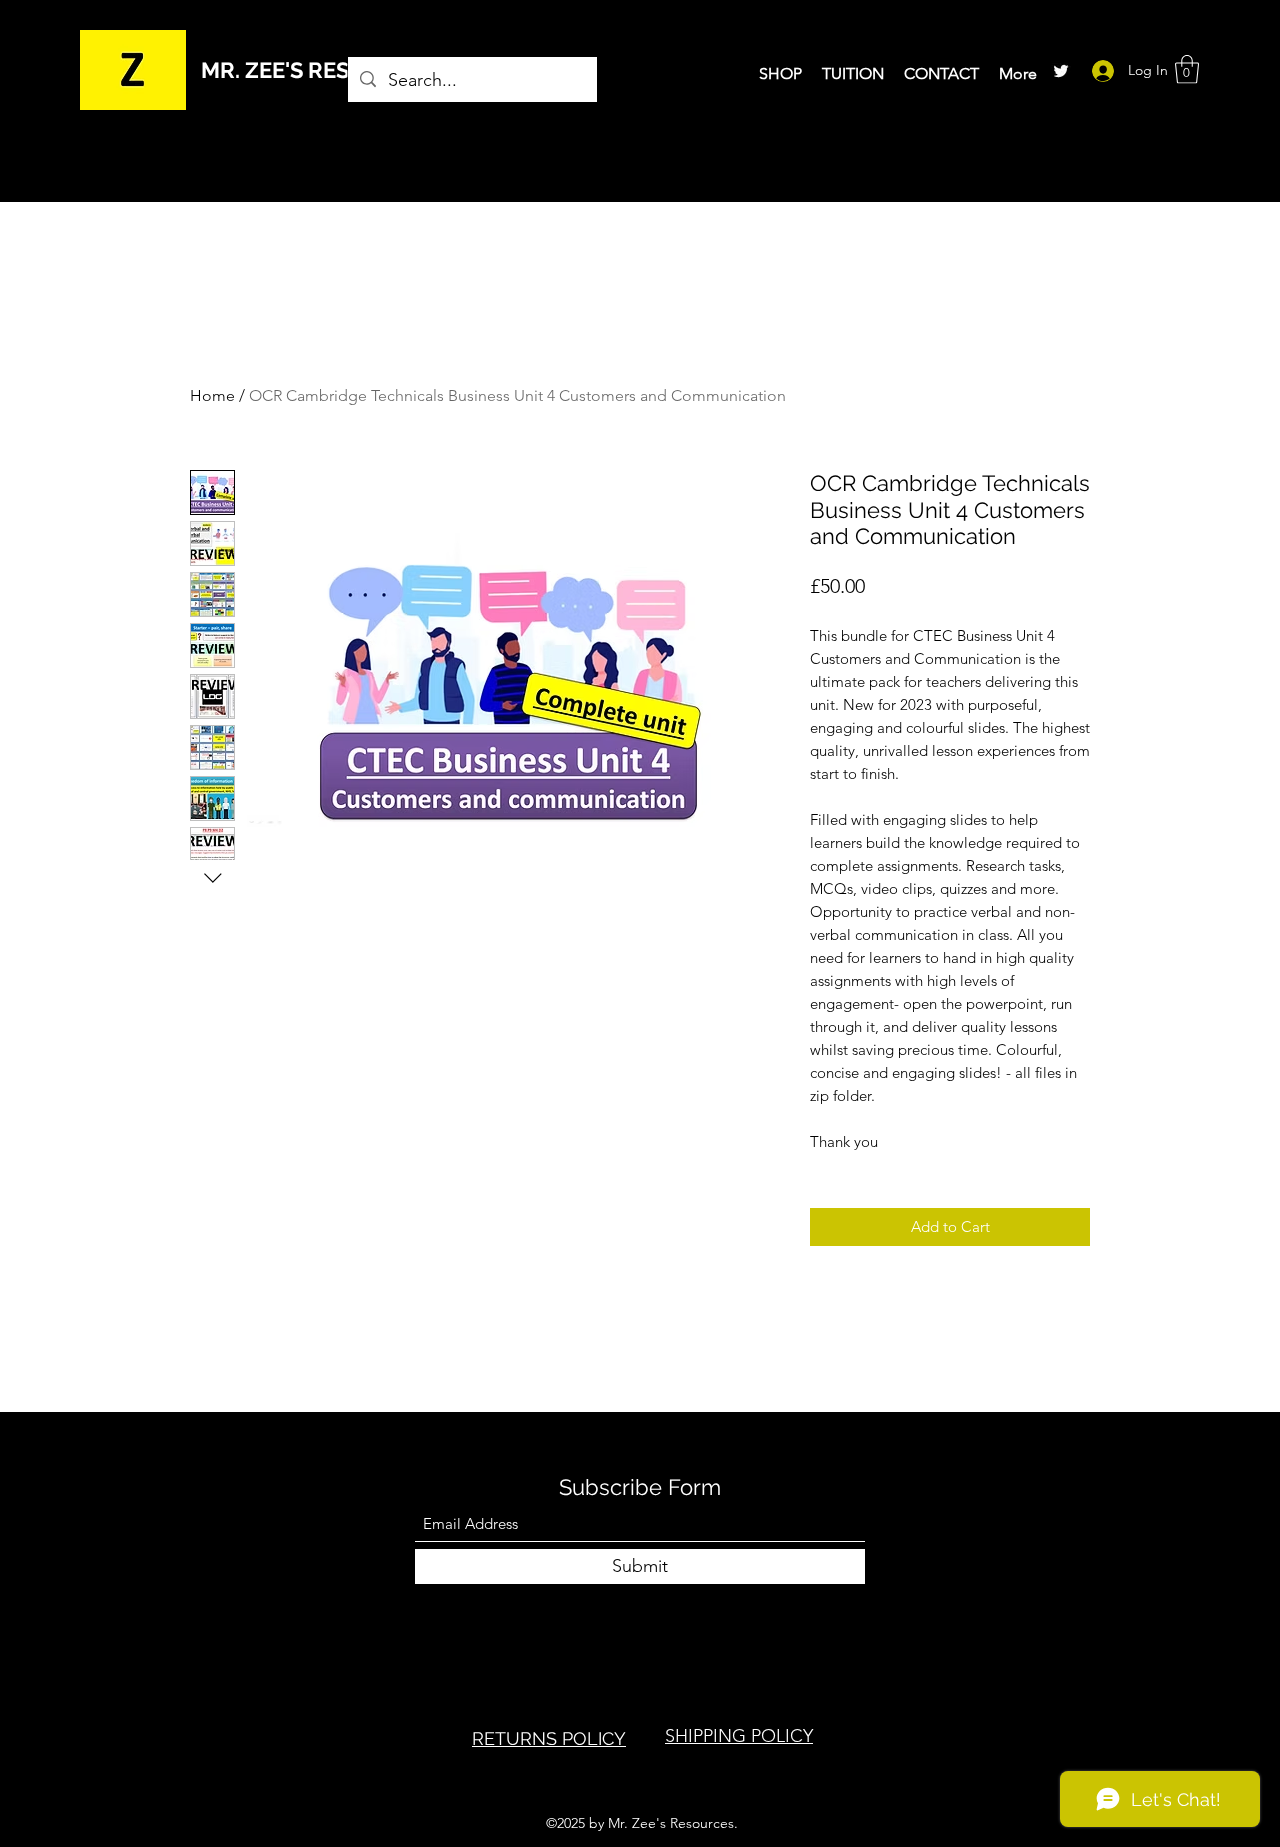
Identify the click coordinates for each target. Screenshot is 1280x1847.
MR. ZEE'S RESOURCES (320, 70)
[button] (1187, 69)
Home (212, 395)
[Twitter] (1061, 71)
